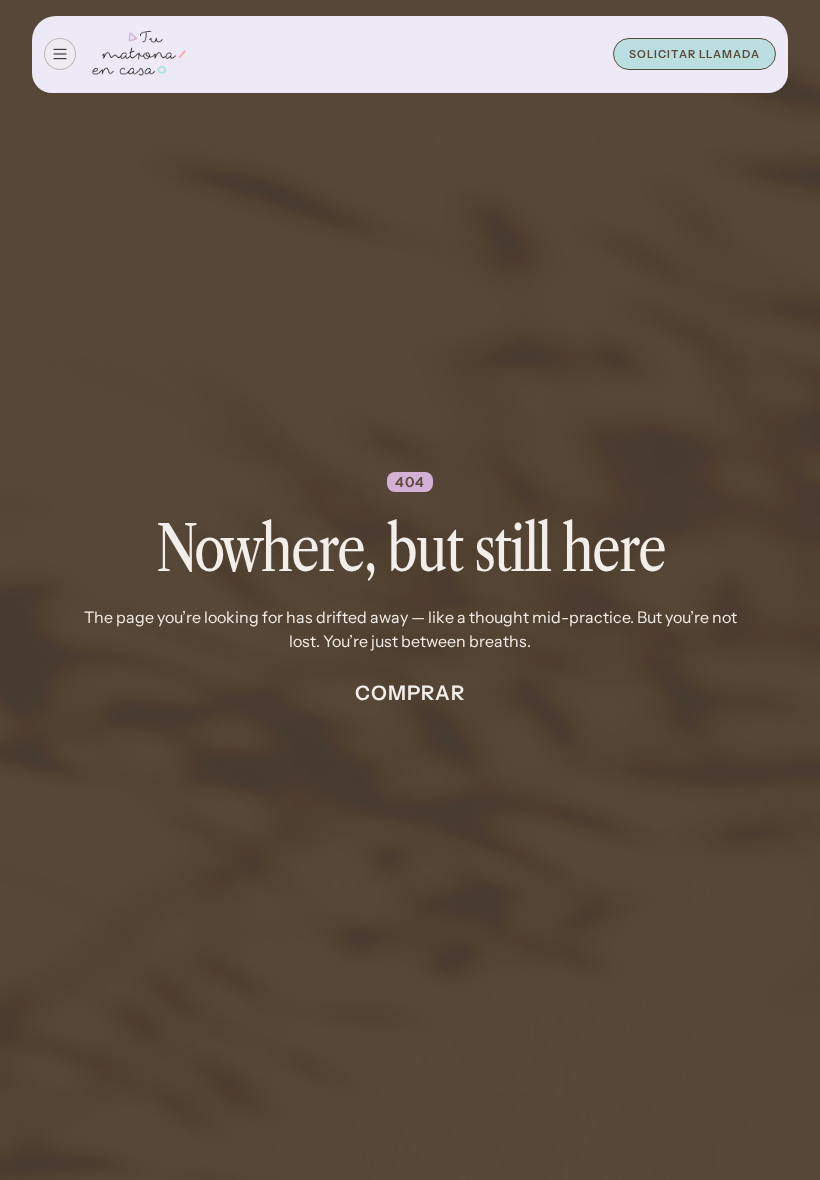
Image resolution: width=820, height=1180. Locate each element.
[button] (60, 54)
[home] (139, 54)
